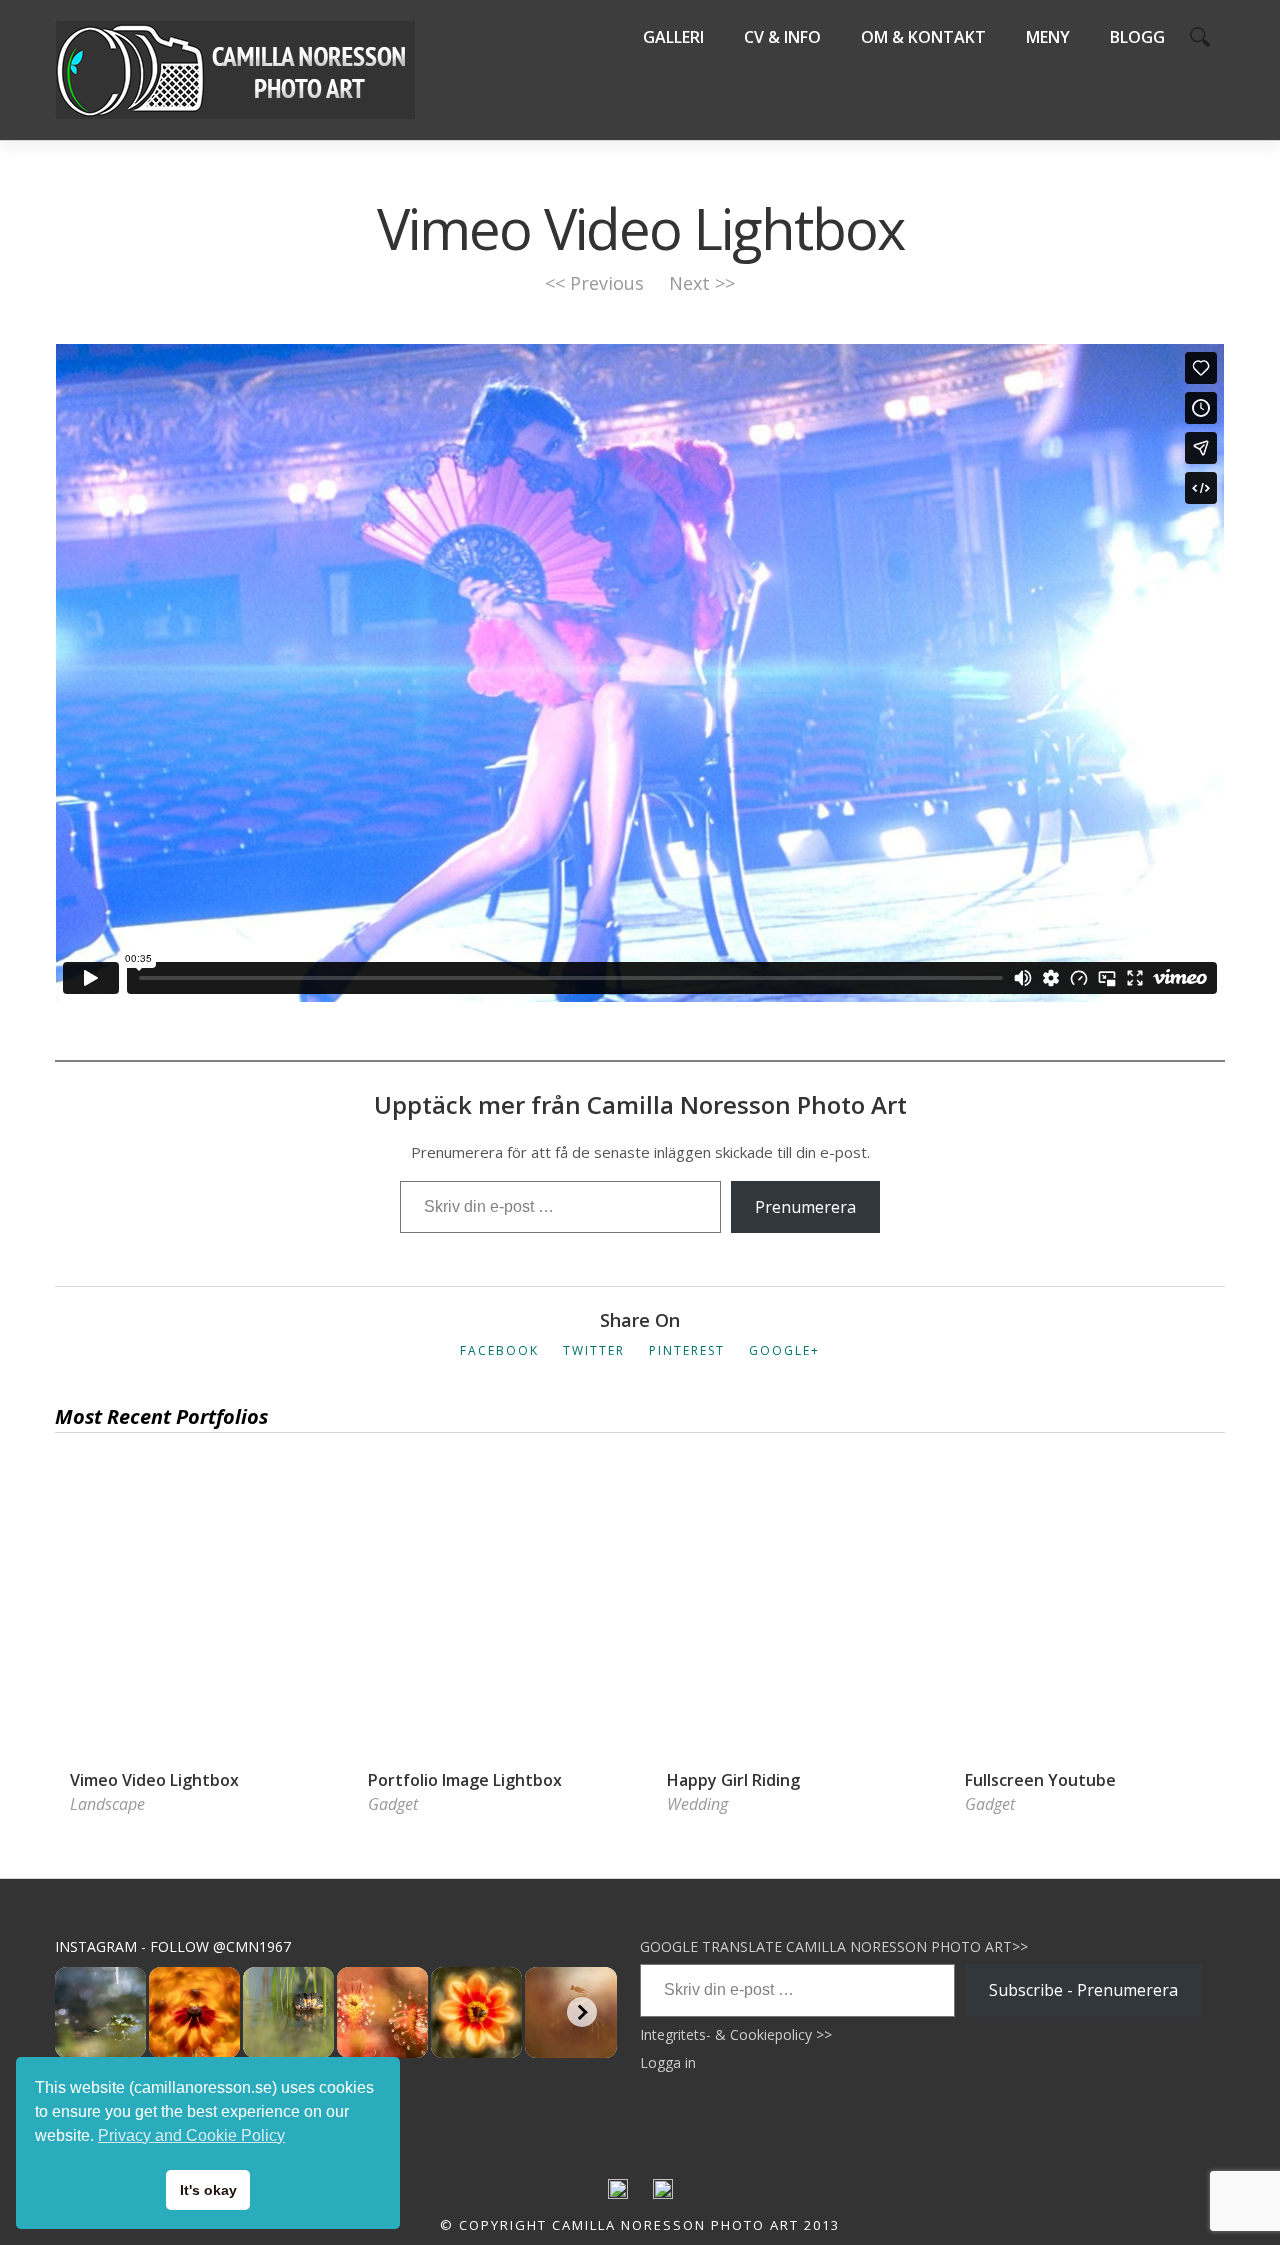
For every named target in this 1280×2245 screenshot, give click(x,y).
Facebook (499, 1350)
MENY (1048, 37)
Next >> (702, 283)
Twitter (594, 1350)
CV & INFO (782, 37)
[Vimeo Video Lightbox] (193, 1495)
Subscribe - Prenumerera (1083, 1990)
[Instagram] (663, 2194)
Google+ (784, 1350)
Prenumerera (805, 1207)
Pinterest (687, 1350)
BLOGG (1137, 37)
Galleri (673, 37)
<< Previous (594, 283)
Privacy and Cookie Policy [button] (191, 2135)
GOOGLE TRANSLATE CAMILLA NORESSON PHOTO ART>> (834, 1946)
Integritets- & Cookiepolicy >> (736, 2034)
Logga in (668, 2062)
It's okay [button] (208, 2190)
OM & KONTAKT (923, 37)
